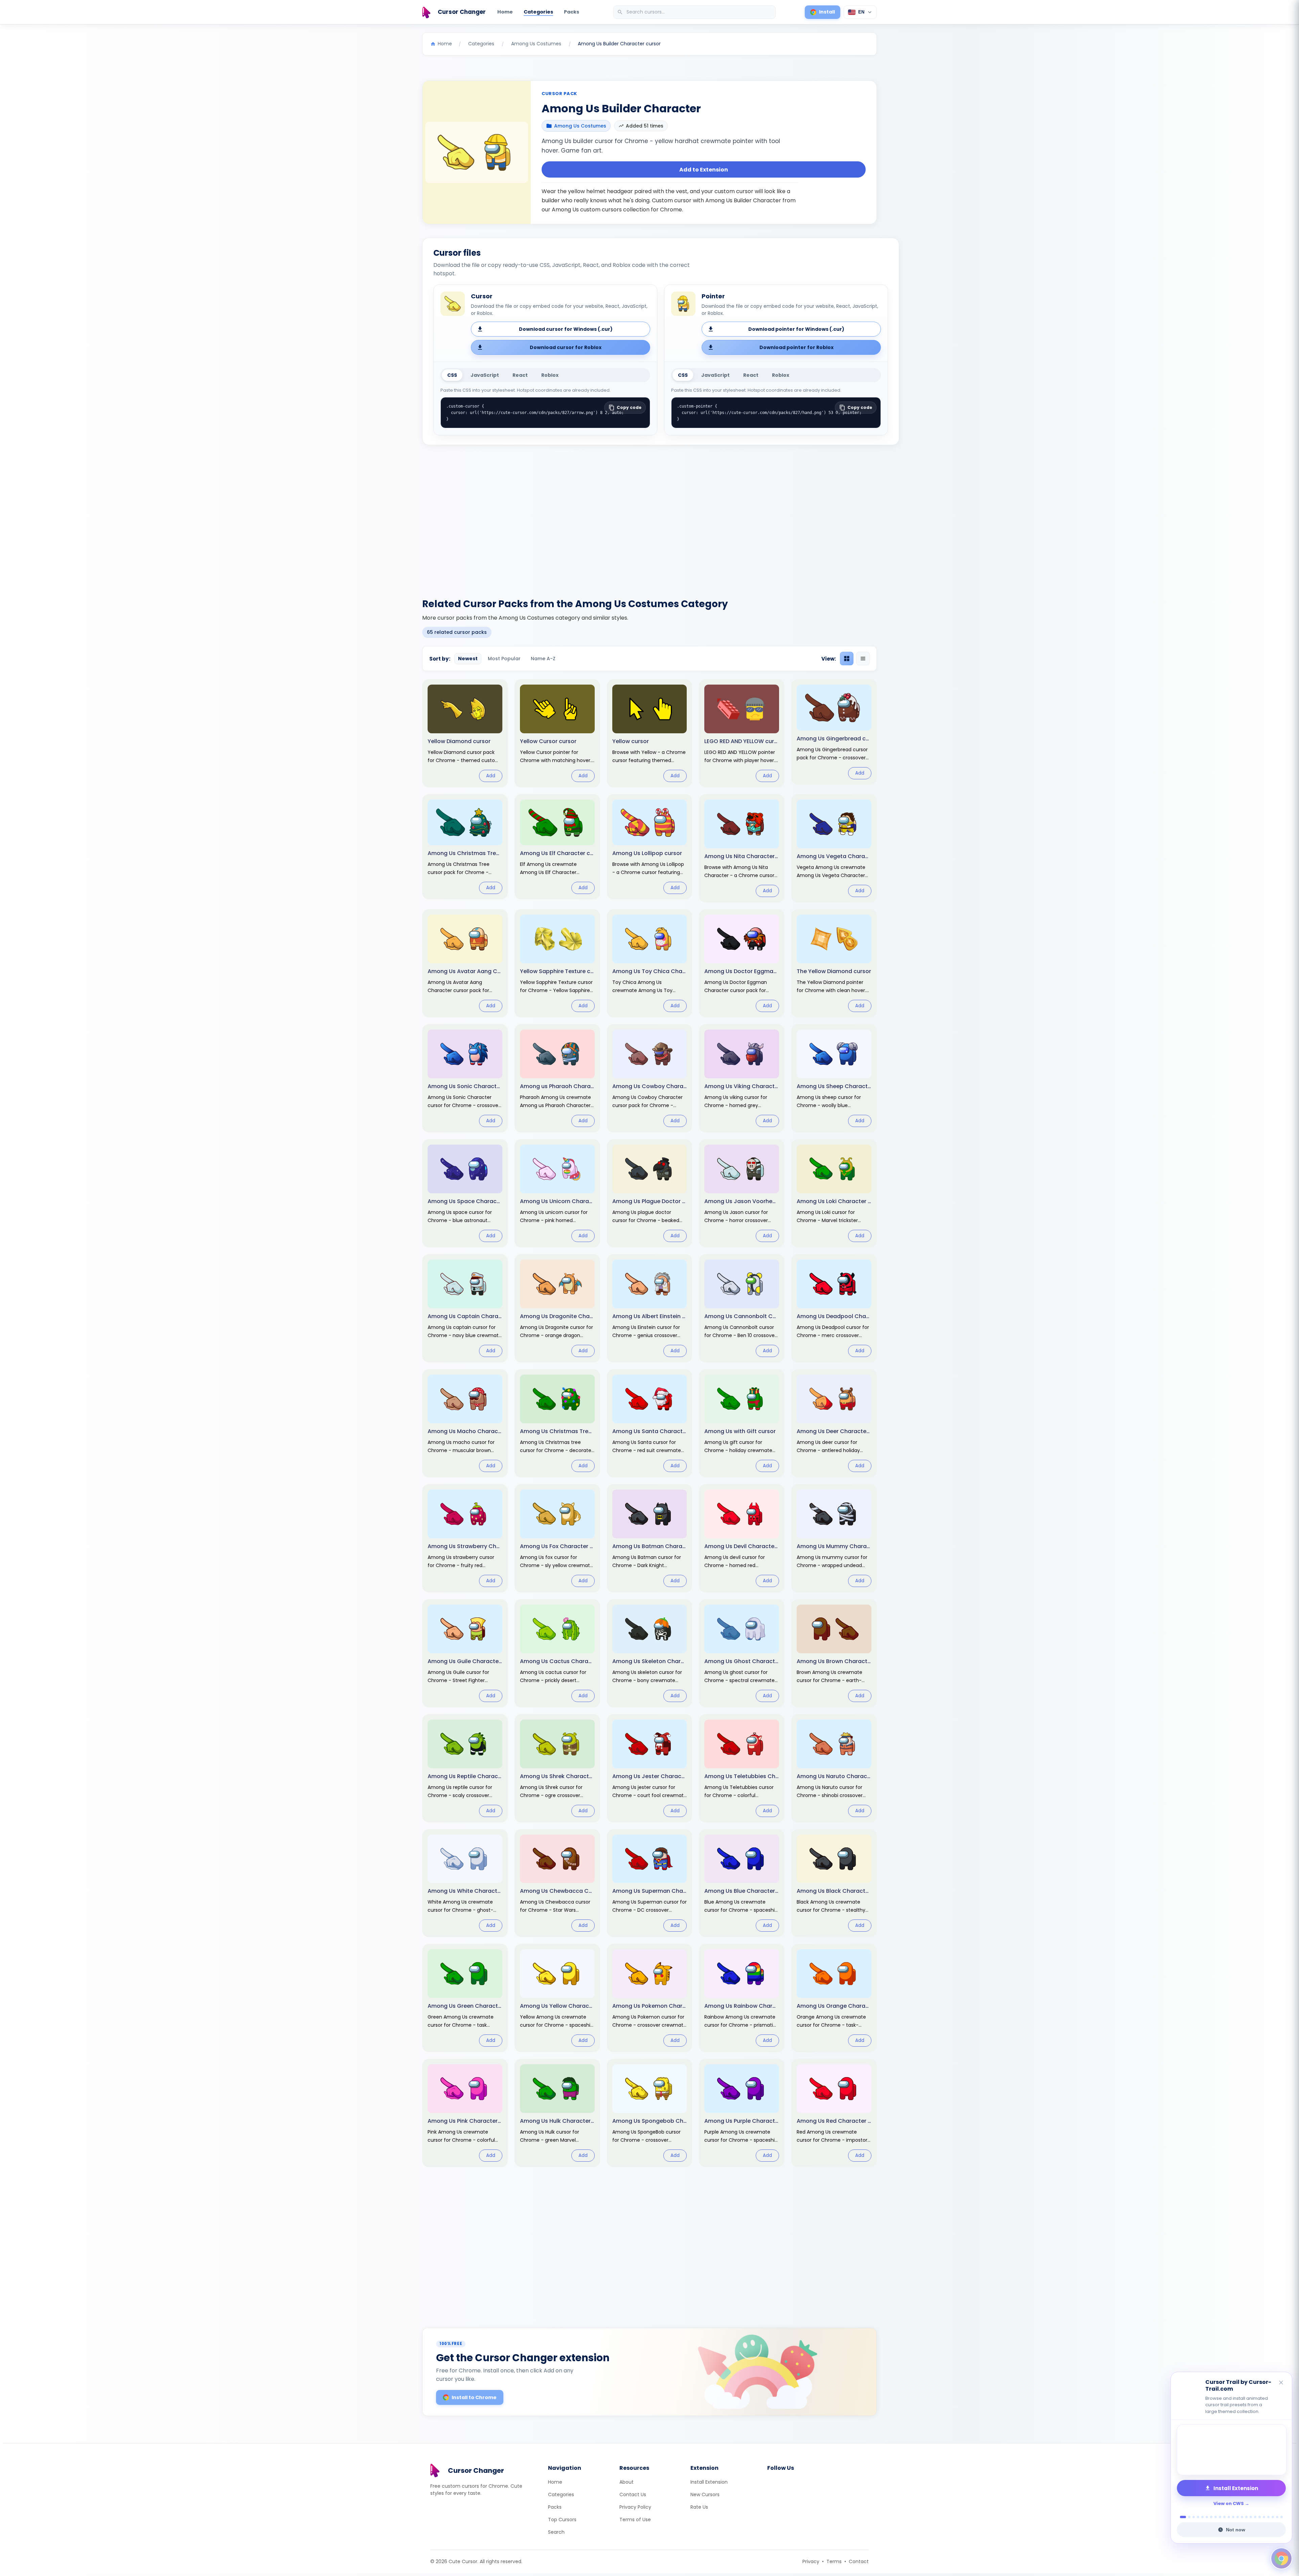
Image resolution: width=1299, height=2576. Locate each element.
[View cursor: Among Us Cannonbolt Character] (742, 1308)
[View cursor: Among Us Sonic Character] (465, 1078)
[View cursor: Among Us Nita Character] (742, 848)
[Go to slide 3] (1192, 2517)
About (626, 2482)
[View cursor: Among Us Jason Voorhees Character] (742, 1193)
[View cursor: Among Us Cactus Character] (557, 1653)
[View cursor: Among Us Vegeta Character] (834, 848)
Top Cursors (562, 2520)
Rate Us (699, 2507)
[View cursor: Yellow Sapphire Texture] (557, 963)
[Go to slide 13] (1238, 2517)
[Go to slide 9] (1220, 2517)
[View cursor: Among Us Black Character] (834, 1883)
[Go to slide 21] (1273, 2517)
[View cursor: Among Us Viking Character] (742, 1078)
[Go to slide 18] (1260, 2517)
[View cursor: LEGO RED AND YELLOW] (742, 733)
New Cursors (705, 2494)
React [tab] (520, 375)
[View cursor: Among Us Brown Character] (834, 1653)
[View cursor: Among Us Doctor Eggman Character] (742, 963)
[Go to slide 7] (1211, 2517)
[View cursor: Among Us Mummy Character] (834, 1538)
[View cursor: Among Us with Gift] (742, 1423)
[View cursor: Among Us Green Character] (465, 1998)
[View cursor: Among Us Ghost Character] (742, 1653)
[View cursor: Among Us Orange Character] (834, 1998)
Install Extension (709, 2482)
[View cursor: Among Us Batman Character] (650, 1538)
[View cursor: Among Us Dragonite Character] (557, 1308)
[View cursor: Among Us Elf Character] (557, 847)
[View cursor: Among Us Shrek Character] (557, 1768)
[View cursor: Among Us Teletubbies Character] (742, 1768)
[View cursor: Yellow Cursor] (557, 733)
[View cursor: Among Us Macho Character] (465, 1423)
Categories (538, 12)
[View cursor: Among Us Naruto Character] (834, 1768)
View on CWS (1229, 2503)
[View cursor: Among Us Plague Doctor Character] (650, 1193)
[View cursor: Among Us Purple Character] (742, 2113)
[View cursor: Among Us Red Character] (834, 2113)
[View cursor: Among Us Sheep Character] (834, 1078)
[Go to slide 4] (1198, 2517)
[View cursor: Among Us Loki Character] (834, 1193)
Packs (572, 12)
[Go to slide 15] (1246, 2517)
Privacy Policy (635, 2507)
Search (556, 2532)
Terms (834, 2561)
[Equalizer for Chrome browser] (1231, 2450)
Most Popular (504, 659)
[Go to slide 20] (1268, 2517)
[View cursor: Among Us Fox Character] (557, 1538)
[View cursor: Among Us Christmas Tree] (465, 847)
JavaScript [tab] (485, 375)
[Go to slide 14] (1242, 2517)
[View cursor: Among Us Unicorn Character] (557, 1193)
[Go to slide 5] (1202, 2517)
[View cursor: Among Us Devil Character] (742, 1538)
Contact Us (633, 2494)
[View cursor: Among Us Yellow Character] (557, 1998)
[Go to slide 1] (1181, 2517)
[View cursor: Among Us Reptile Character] (465, 1768)
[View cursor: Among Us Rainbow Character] (742, 1998)
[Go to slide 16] (1251, 2517)
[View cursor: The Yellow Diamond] (834, 963)
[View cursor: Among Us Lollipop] (650, 847)
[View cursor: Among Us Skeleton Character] (650, 1653)
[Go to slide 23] (1282, 2517)
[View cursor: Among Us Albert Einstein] (650, 1308)
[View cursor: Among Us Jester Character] (650, 1768)
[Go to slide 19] (1264, 2517)
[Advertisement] (649, 517)
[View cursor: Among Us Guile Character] (465, 1653)
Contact (859, 2561)
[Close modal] (725, 1245)
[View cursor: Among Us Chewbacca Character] (557, 1883)
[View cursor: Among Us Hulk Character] (557, 2113)
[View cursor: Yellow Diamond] (465, 733)
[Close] (1281, 2383)
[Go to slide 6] (1207, 2517)
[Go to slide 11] (1229, 2517)
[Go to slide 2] (1186, 2517)
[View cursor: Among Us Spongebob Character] (650, 2113)
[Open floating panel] (1281, 2558)
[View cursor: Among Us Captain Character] (465, 1308)
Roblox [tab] (550, 375)
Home (505, 12)
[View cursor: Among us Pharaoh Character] (557, 1078)
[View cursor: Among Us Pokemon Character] (650, 1998)
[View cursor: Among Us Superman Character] (650, 1883)
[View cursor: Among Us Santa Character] (650, 1423)
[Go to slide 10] (1224, 2517)
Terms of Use (635, 2520)
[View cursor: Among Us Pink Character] (465, 2113)
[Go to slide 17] (1255, 2517)
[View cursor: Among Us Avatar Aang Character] (465, 963)
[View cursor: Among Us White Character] (465, 1883)
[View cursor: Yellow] (650, 733)
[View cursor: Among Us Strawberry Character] (465, 1538)
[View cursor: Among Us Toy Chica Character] (650, 963)
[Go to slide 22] (1277, 2517)
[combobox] (695, 12)
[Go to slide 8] (1216, 2517)
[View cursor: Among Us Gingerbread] (834, 732)
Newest (468, 659)
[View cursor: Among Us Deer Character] (834, 1423)
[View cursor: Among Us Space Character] (465, 1193)
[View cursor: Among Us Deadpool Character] (834, 1308)
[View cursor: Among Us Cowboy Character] (650, 1078)
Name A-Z (543, 659)
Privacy (811, 2561)
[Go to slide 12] (1233, 2517)
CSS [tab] (452, 375)
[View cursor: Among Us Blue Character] (742, 1883)
